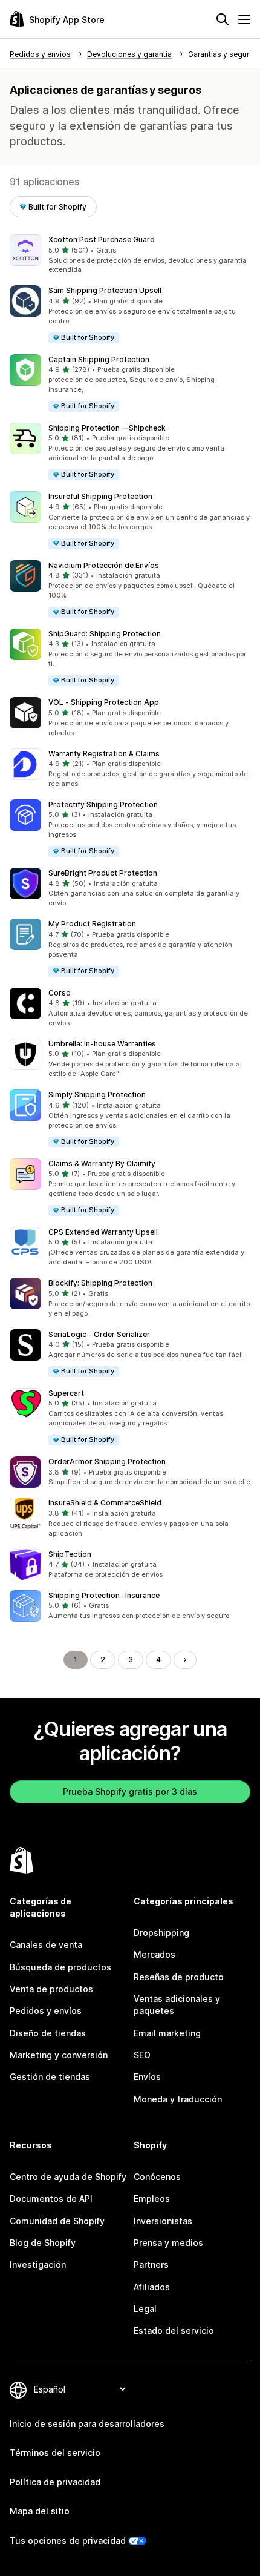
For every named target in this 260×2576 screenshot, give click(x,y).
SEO (142, 2055)
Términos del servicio (55, 2453)
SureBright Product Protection (103, 873)
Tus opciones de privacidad (68, 2541)
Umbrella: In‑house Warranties (102, 1044)
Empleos (152, 2198)
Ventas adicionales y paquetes (177, 2005)
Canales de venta (46, 1945)
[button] (130, 255)
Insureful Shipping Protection (100, 496)
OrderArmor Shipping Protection (107, 1461)
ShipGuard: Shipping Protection (105, 634)
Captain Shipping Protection (99, 359)
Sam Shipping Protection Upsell (105, 290)
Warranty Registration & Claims (104, 754)
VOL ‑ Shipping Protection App (104, 702)
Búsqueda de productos (60, 1967)
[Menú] (244, 19)
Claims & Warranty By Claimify (102, 1164)
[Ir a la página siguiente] (185, 1660)
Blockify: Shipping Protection (100, 1283)
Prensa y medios (168, 2243)
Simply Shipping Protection (97, 1095)
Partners (151, 2264)
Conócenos (157, 2177)
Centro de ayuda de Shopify (68, 2177)
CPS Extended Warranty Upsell (103, 1232)
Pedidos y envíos (46, 2011)
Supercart (66, 1393)
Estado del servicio (174, 2330)
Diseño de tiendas (48, 2033)
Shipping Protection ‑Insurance (104, 1595)
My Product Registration (92, 924)
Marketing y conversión (59, 2055)
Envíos (147, 2077)
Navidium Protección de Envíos (104, 565)
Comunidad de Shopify (57, 2221)
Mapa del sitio (40, 2511)
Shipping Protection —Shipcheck (107, 428)
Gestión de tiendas (50, 2077)
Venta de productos (51, 1989)
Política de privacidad (55, 2482)
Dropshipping (161, 1933)
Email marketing (167, 2033)
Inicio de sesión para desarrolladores (87, 2424)
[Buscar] (223, 19)
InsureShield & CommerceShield (105, 1503)
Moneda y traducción (178, 2099)
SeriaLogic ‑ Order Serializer (99, 1334)
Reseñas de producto (179, 1977)
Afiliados (152, 2287)
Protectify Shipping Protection (103, 804)
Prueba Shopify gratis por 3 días (130, 1792)
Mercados (154, 1954)
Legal (145, 2309)
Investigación (38, 2264)
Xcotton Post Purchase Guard (102, 239)
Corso (60, 993)
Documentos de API (51, 2198)
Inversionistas (163, 2221)
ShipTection (70, 1554)
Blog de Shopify (43, 2243)
